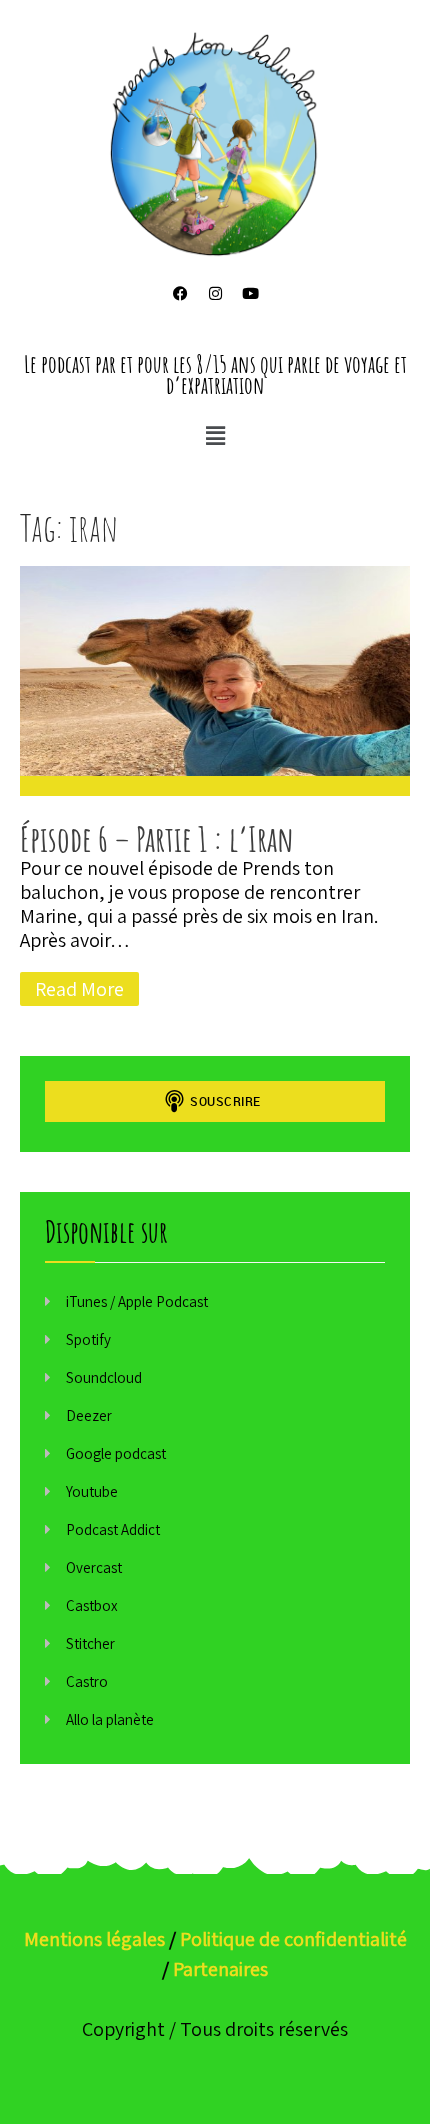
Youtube (92, 1491)
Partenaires (220, 1969)
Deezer (89, 1415)
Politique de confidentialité (293, 1939)
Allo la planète (110, 1719)
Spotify (88, 1339)
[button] (215, 435)
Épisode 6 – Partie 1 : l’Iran (157, 838)
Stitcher (90, 1643)
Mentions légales (94, 1939)
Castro (87, 1681)
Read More (79, 989)
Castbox (92, 1605)
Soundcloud (104, 1377)
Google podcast (116, 1453)
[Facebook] (180, 294)
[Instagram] (215, 294)
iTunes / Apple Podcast (137, 1301)
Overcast (94, 1567)
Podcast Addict (113, 1529)
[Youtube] (250, 294)
